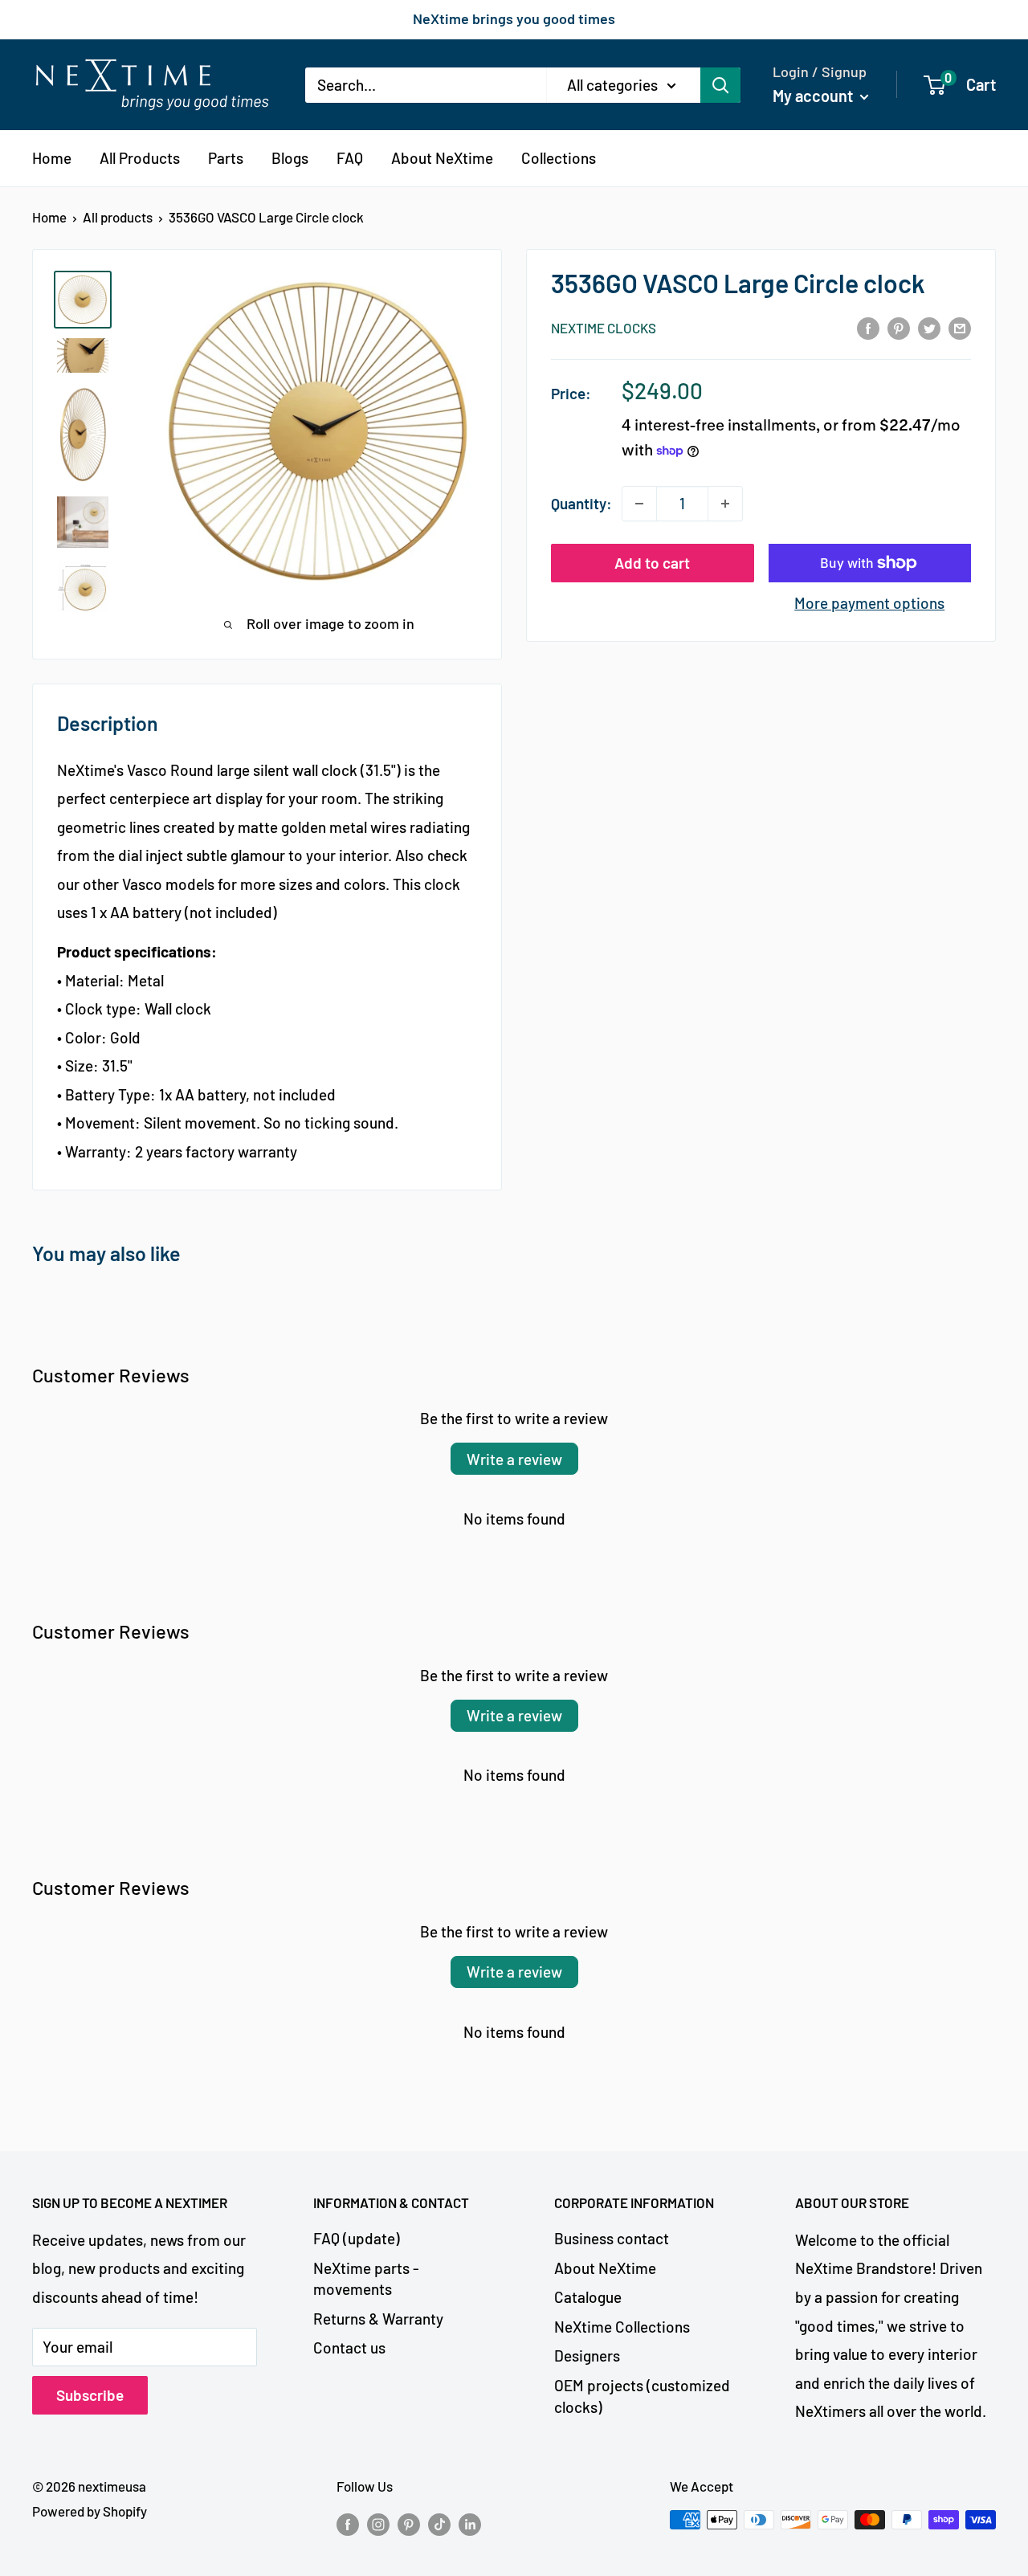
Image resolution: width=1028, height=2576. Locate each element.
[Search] (720, 84)
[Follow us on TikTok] (439, 2523)
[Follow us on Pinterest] (409, 2523)
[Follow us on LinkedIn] (470, 2523)
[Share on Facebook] (868, 327)
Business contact (612, 2238)
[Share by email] (960, 327)
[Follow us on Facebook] (348, 2523)
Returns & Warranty (378, 2319)
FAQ (350, 158)
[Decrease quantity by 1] (639, 504)
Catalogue (588, 2297)
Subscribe (90, 2395)
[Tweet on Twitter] (929, 327)
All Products (140, 158)
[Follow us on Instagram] (378, 2523)
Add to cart (652, 563)
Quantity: (581, 503)
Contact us (349, 2347)
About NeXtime (442, 158)
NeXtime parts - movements (366, 2279)
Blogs (290, 158)
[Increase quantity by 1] (725, 504)
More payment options (869, 603)
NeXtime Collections (622, 2327)
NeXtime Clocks (604, 328)
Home (52, 158)
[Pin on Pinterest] (899, 327)
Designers (587, 2356)
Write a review (514, 1459)
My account (814, 95)
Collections (559, 158)
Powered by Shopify (90, 2511)
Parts (226, 158)
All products (118, 217)
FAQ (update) (357, 2238)
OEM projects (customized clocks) (642, 2396)
